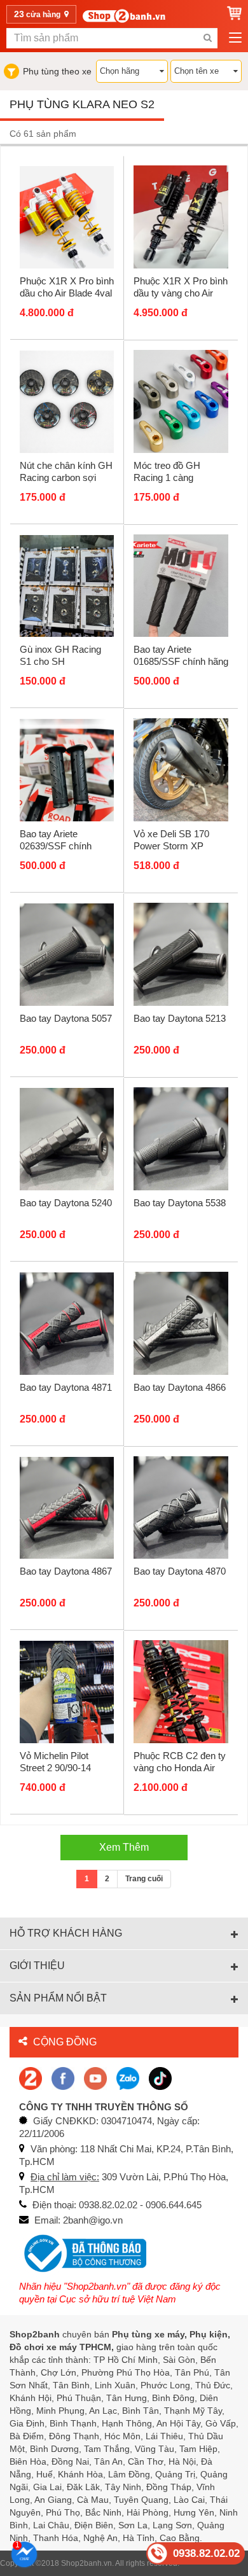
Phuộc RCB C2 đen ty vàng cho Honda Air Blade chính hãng (180, 1768)
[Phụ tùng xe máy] (124, 16)
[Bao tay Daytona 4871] (67, 1323)
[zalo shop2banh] (128, 2078)
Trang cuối (144, 1879)
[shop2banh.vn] (95, 2078)
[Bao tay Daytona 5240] (67, 1139)
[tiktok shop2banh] (160, 2078)
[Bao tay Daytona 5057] (67, 954)
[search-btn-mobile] (207, 38)
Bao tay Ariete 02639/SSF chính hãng (56, 846)
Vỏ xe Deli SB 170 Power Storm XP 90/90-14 (171, 846)
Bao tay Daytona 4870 (180, 1571)
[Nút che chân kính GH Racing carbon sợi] (67, 401)
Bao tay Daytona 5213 (180, 1018)
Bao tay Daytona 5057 (66, 1018)
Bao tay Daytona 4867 (66, 1571)
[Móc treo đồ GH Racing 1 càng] (181, 401)
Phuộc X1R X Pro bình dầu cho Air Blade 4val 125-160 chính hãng (67, 293)
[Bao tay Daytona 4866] (181, 1323)
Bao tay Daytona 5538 (180, 1203)
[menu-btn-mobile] (235, 38)
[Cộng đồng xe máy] (31, 2078)
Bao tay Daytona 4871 (66, 1387)
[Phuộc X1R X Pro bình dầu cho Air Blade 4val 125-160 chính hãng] (67, 217)
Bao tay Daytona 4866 (180, 1387)
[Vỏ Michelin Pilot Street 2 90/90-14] (67, 1692)
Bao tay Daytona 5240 (66, 1203)
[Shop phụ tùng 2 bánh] (63, 2078)
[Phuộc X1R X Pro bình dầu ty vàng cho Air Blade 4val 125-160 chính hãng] (181, 216)
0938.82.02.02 (206, 2553)
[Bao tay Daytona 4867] (67, 1507)
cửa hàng (38, 14)
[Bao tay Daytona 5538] (181, 1138)
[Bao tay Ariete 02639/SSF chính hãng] (67, 770)
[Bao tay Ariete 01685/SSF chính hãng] (181, 585)
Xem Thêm (124, 1847)
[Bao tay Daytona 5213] (181, 954)
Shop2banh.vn (86, 2563)
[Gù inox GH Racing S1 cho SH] (67, 585)
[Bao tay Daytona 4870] (181, 1507)
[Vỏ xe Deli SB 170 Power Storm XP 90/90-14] (181, 769)
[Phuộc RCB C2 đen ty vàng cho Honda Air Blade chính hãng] (181, 1691)
